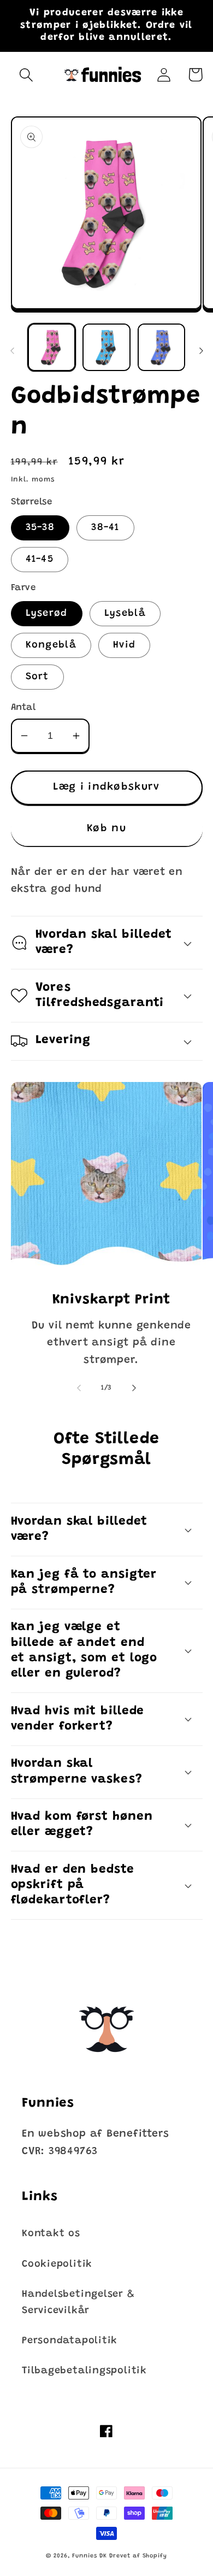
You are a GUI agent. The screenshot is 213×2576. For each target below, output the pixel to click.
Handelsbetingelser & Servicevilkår (78, 2302)
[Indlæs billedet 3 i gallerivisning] (162, 348)
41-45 (40, 560)
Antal (23, 708)
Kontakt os (51, 2234)
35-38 (40, 528)
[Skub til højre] (201, 351)
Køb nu (106, 829)
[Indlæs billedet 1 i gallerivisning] (52, 348)
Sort (37, 677)
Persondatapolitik (70, 2341)
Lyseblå (125, 614)
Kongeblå (51, 645)
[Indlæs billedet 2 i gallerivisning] (106, 348)
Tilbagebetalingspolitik (84, 2371)
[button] (26, 75)
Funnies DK (89, 2556)
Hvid (124, 645)
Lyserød (47, 614)
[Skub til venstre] (12, 351)
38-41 (105, 528)
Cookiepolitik (57, 2265)
